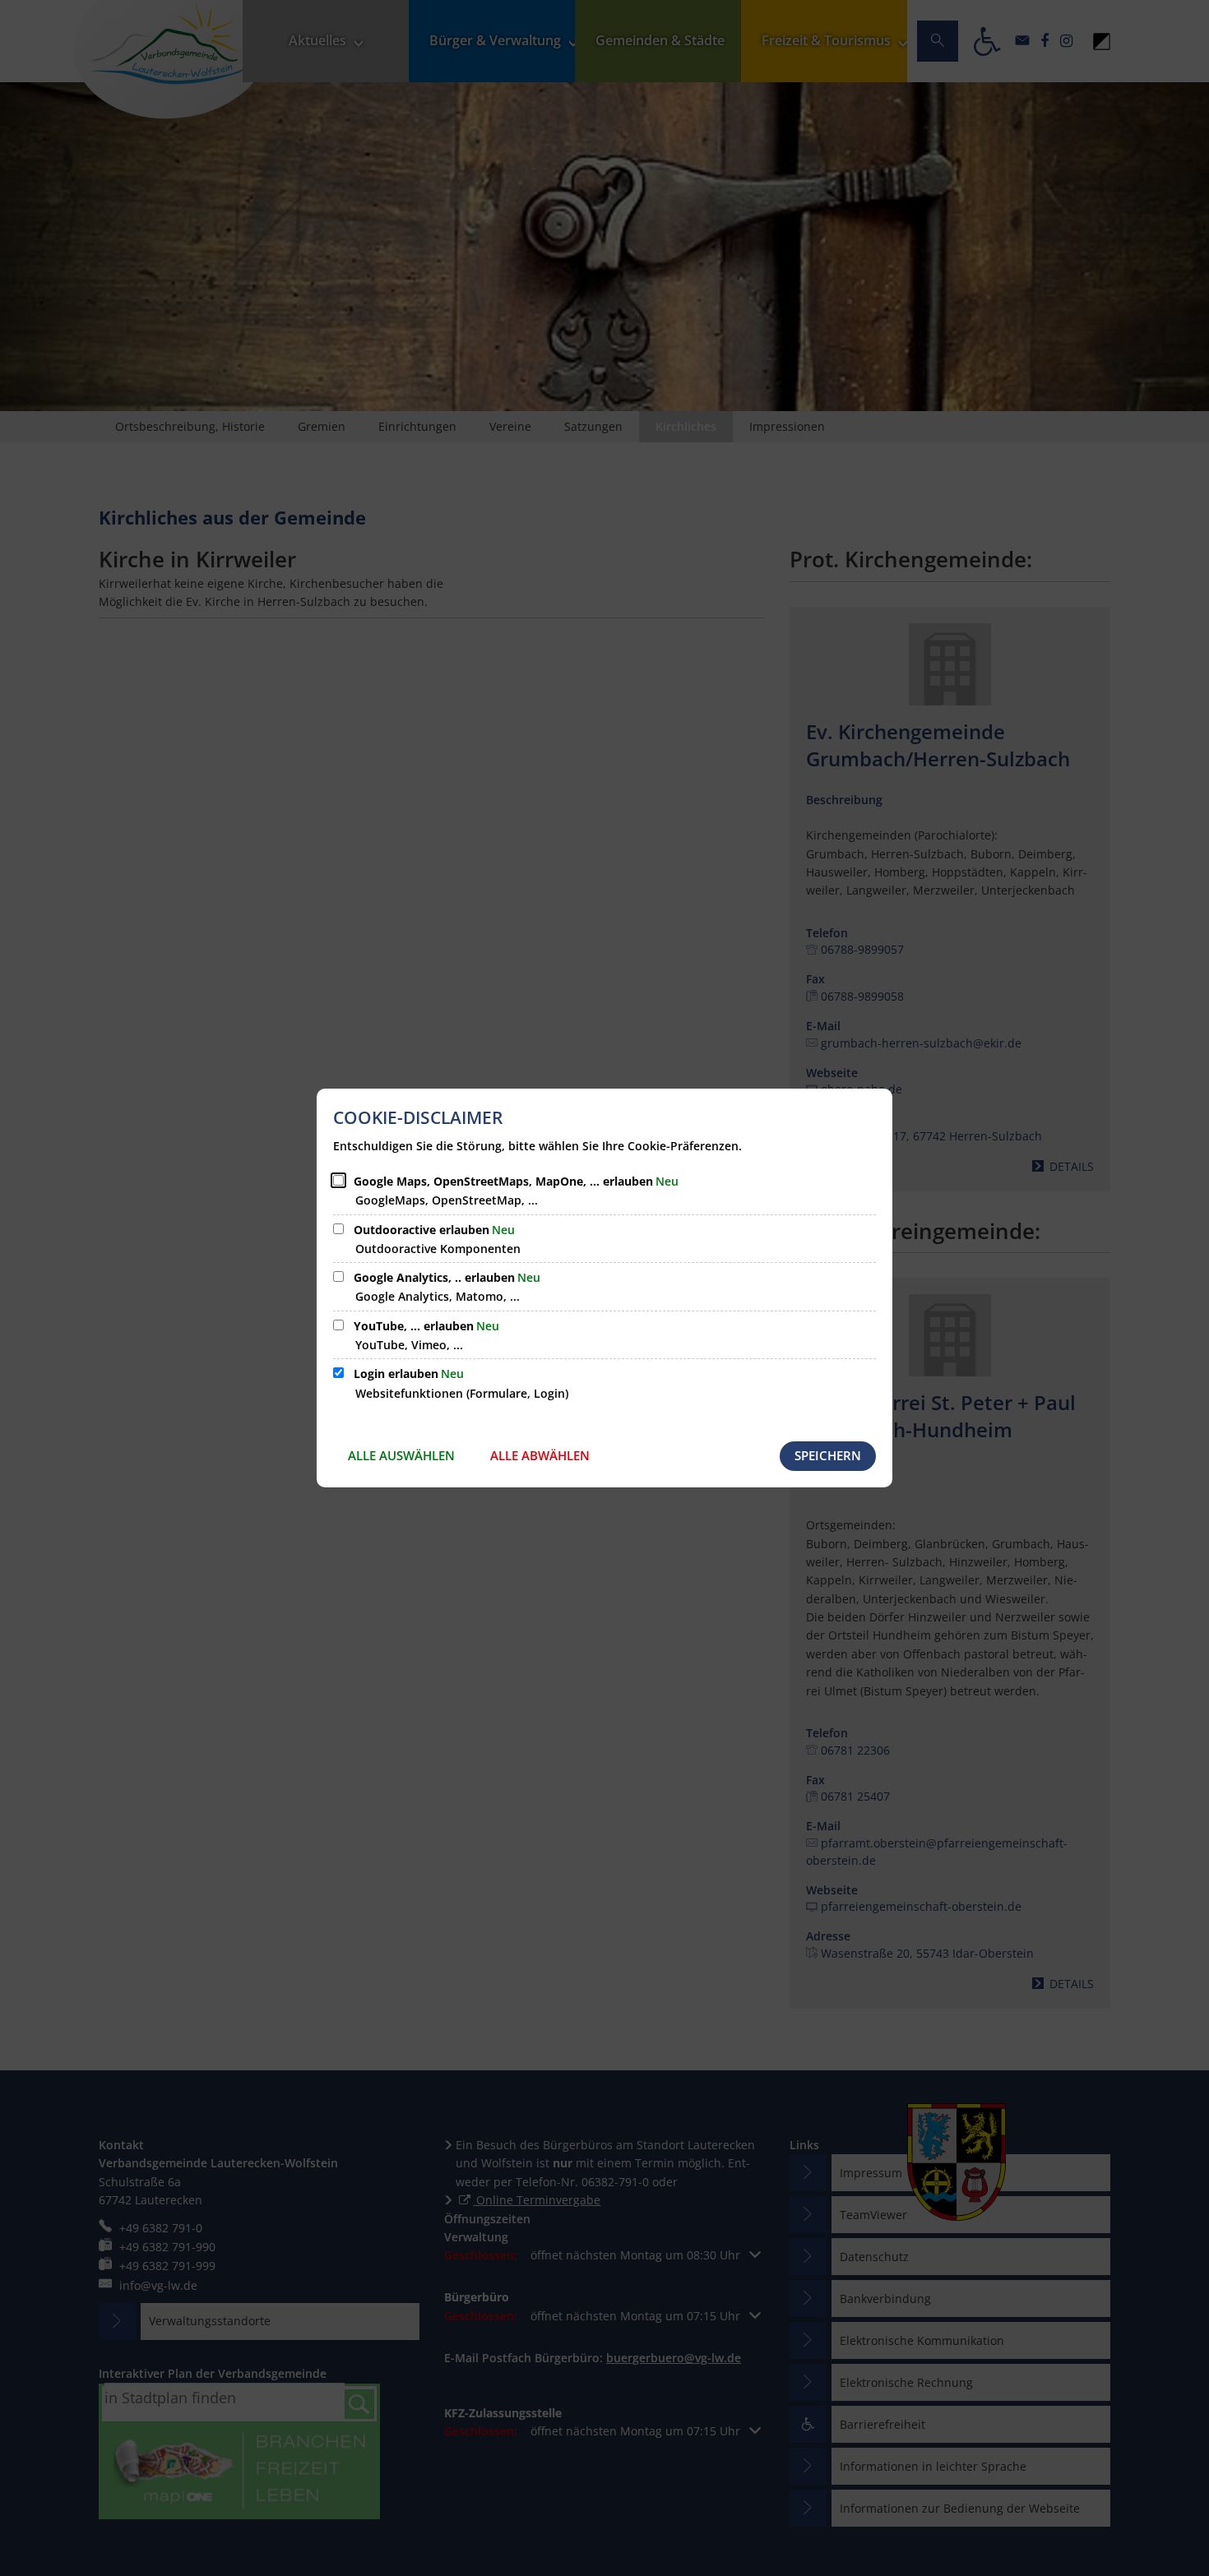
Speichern (828, 1455)
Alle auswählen (401, 1455)
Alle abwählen (540, 1455)
